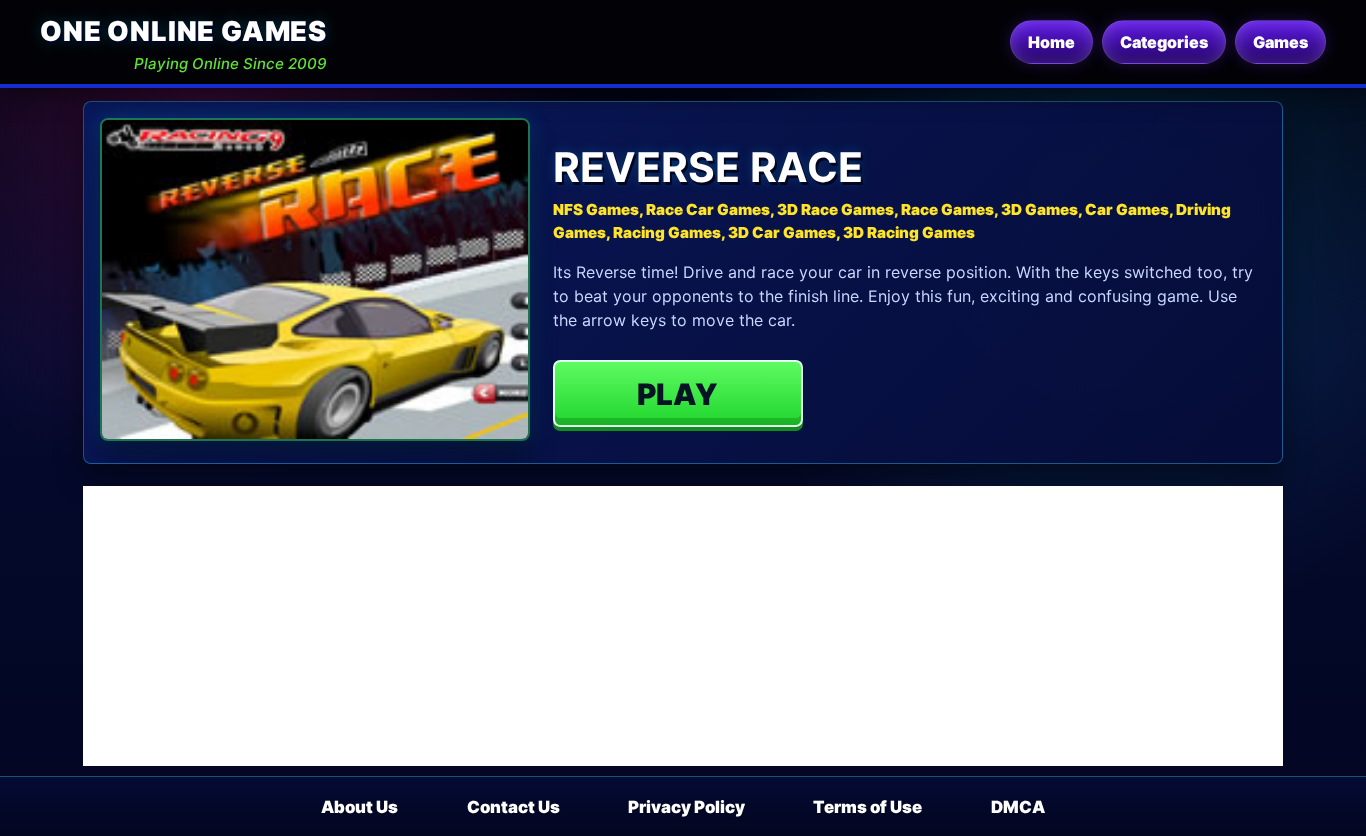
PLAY (677, 394)
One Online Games (183, 31)
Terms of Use (867, 807)
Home (1051, 42)
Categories (1164, 42)
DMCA (1018, 807)
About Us (359, 807)
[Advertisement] (683, 626)
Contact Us (513, 807)
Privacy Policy (686, 807)
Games (1280, 42)
